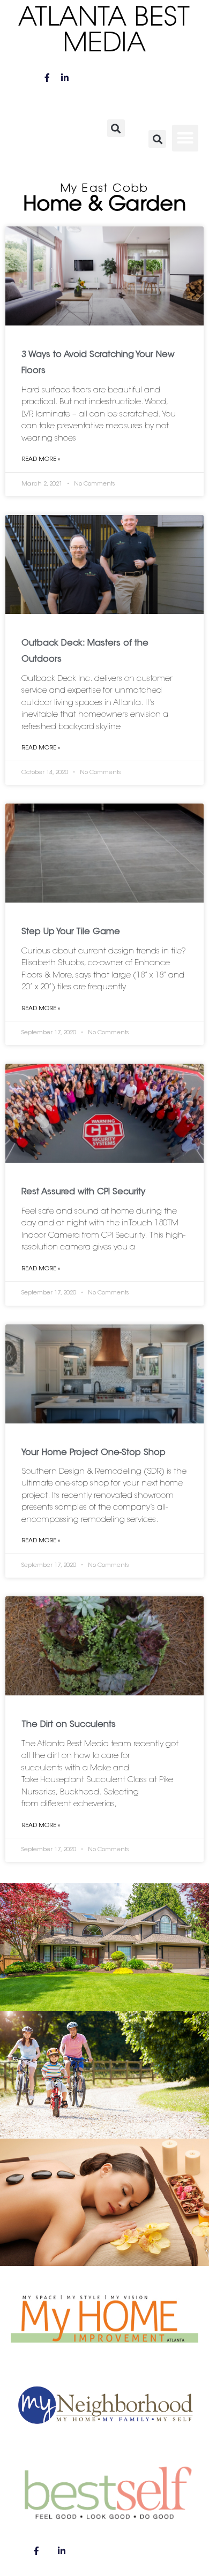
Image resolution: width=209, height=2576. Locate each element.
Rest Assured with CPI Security (83, 1192)
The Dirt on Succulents (69, 1725)
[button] (116, 128)
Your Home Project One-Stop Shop (94, 1453)
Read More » (41, 460)
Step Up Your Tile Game (71, 932)
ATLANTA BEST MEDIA (104, 32)
